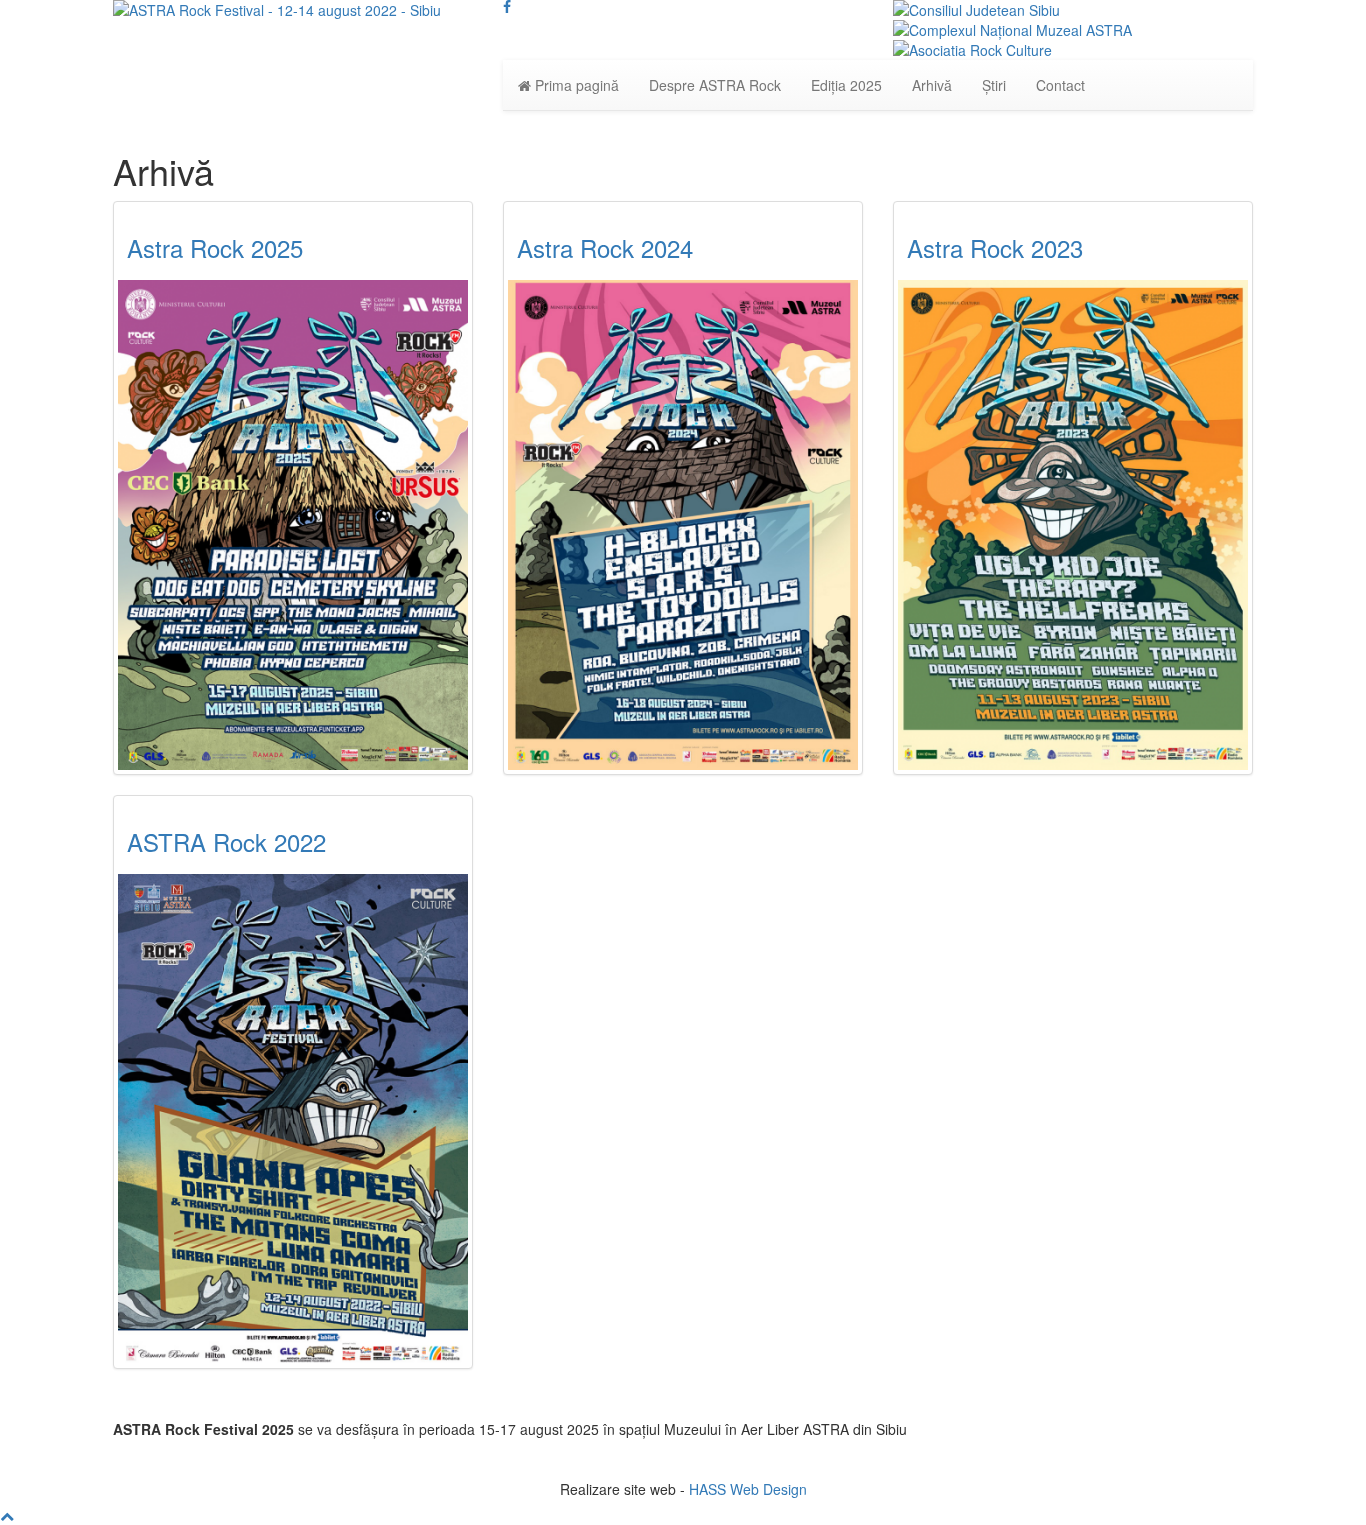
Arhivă (932, 85)
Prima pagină (575, 85)
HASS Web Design (748, 1489)
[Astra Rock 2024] (683, 525)
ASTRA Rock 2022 (226, 841)
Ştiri (994, 85)
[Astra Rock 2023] (1073, 525)
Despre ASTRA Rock (715, 85)
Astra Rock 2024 (605, 247)
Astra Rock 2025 (215, 247)
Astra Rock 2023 (995, 247)
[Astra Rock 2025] (293, 525)
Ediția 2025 (846, 85)
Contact (1060, 85)
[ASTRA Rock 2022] (293, 1119)
